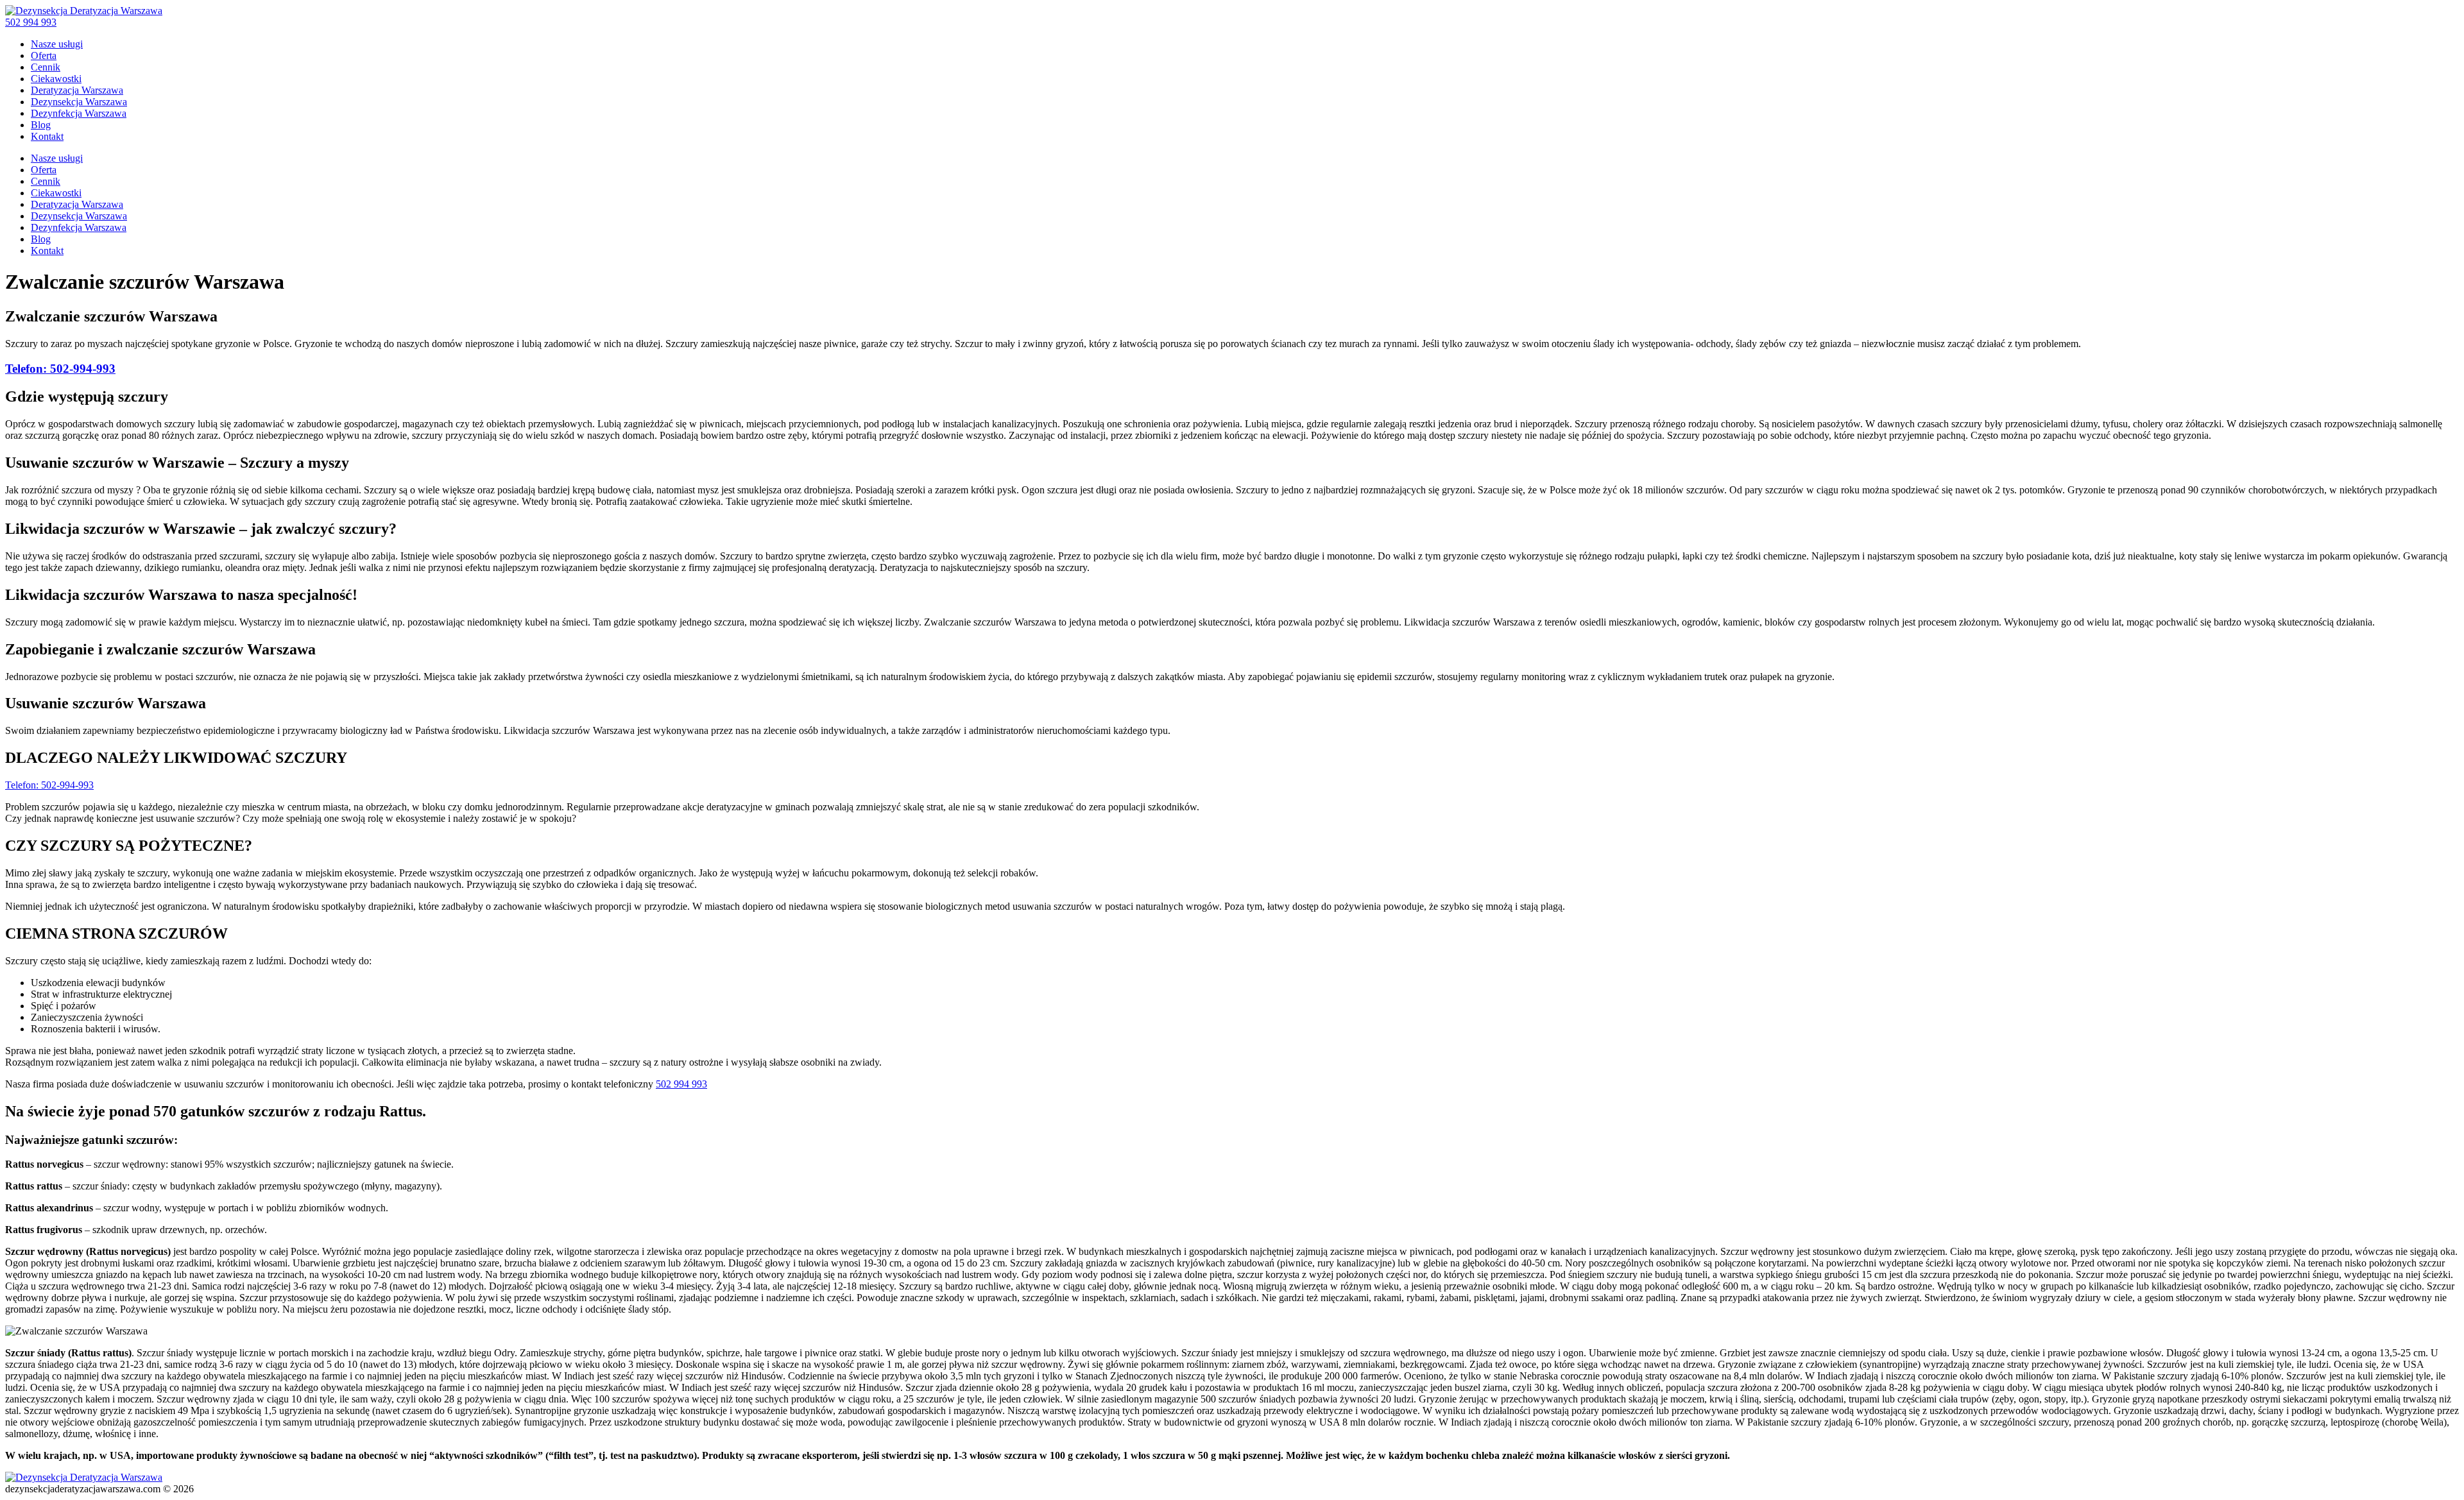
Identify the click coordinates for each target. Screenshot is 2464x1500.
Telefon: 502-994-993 (60, 369)
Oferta (44, 55)
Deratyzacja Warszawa (77, 90)
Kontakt (47, 136)
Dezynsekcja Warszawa (79, 102)
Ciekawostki (56, 79)
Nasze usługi (57, 44)
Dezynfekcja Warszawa (79, 113)
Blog (41, 125)
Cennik (46, 67)
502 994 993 (31, 22)
